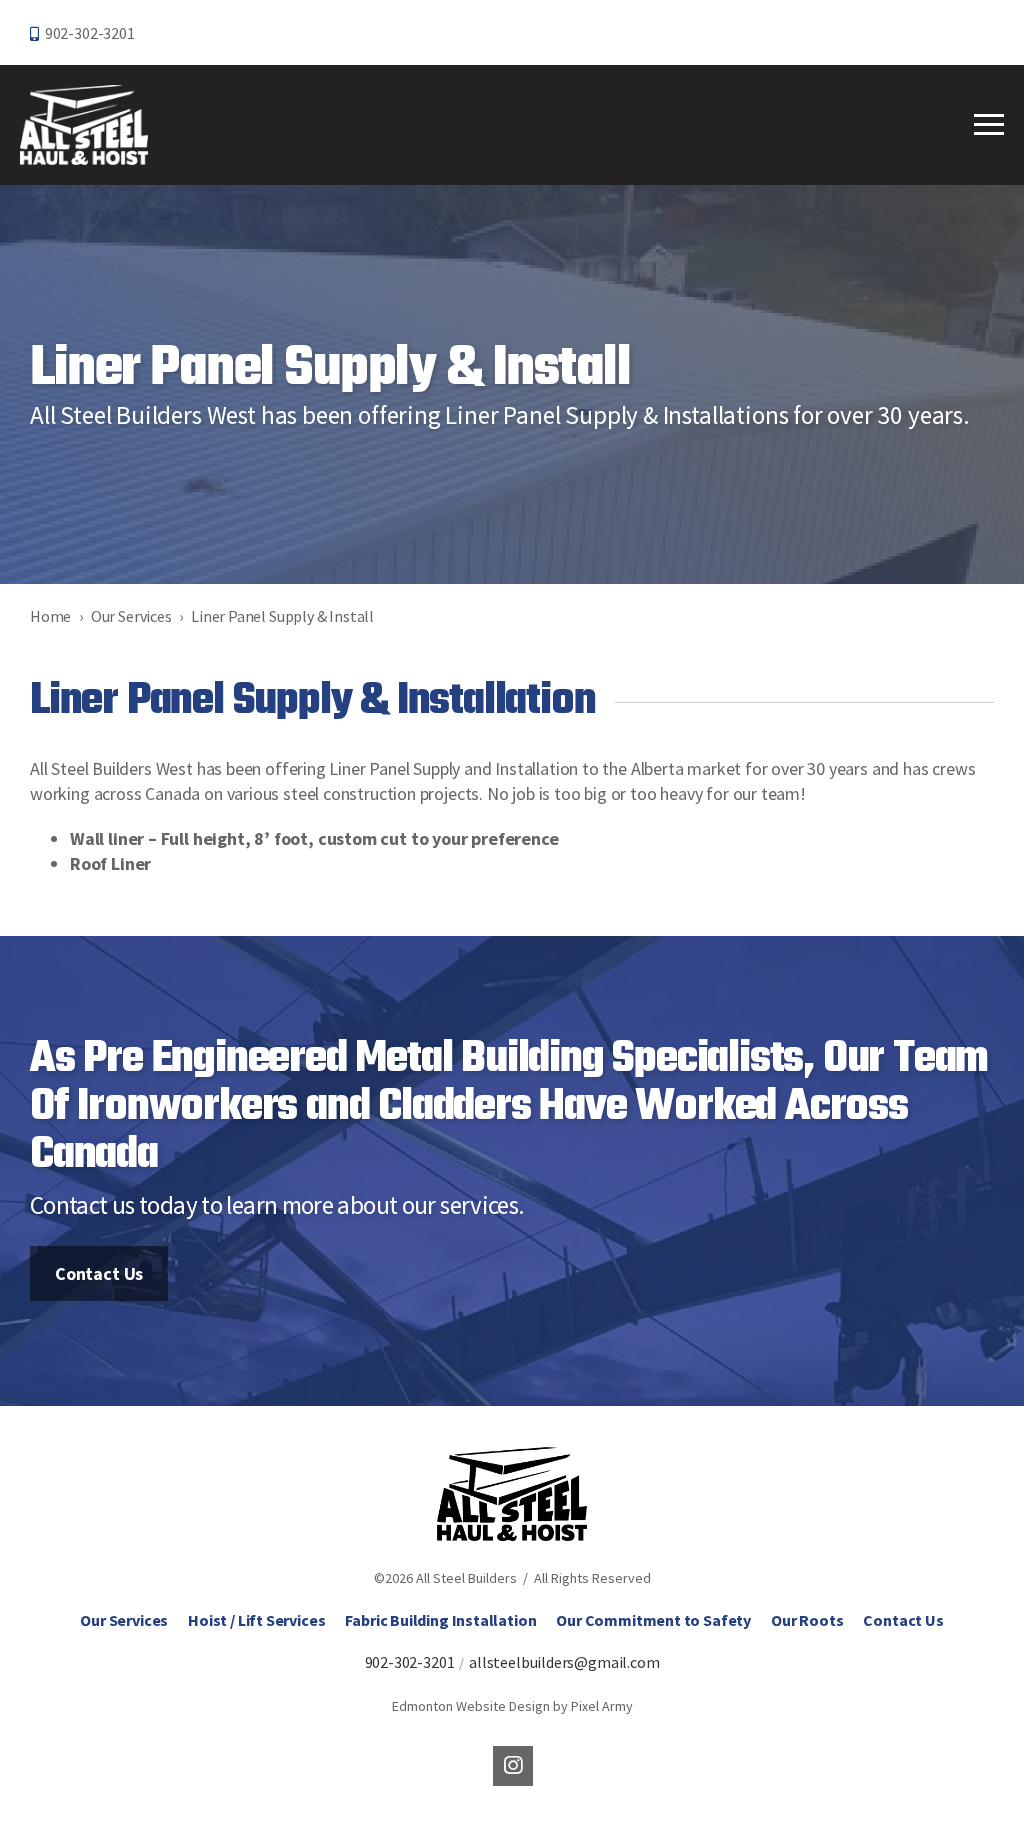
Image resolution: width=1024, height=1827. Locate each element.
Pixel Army (602, 1706)
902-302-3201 (90, 33)
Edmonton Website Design (471, 1706)
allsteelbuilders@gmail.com (564, 1662)
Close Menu (989, 125)
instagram (513, 1766)
